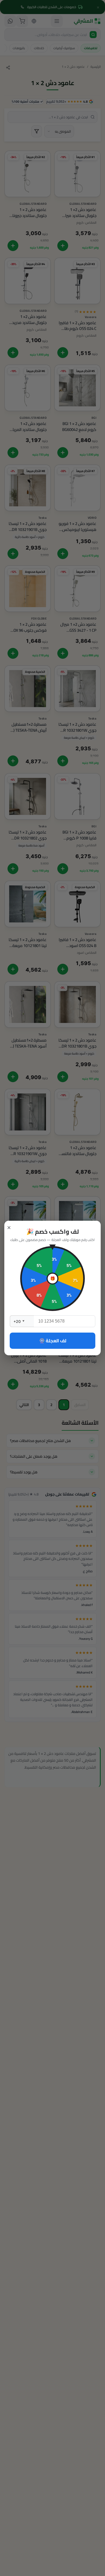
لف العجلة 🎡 (53, 1341)
